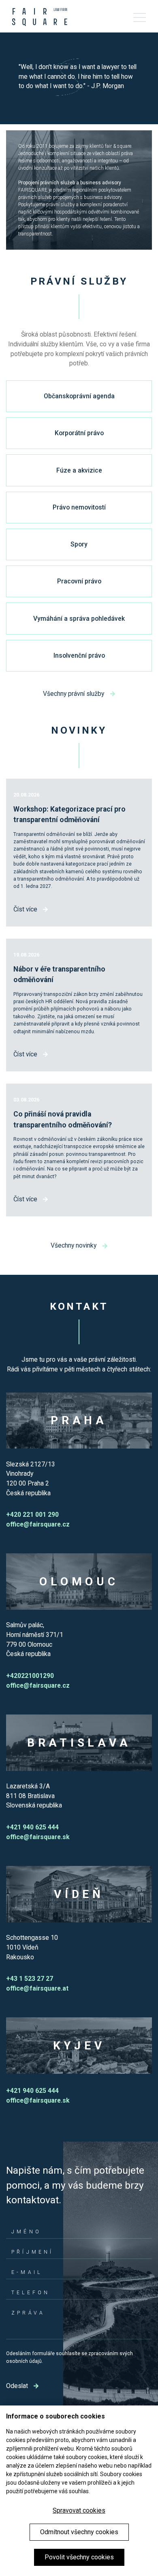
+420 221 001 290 (32, 1515)
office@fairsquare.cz (38, 1524)
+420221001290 (30, 1676)
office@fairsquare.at (37, 1988)
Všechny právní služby (74, 694)
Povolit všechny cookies (79, 2557)
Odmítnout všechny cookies (79, 2532)
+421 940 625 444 (32, 1827)
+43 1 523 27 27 (30, 1979)
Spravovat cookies (79, 2510)
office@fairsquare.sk (38, 1837)
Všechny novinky (74, 1245)
